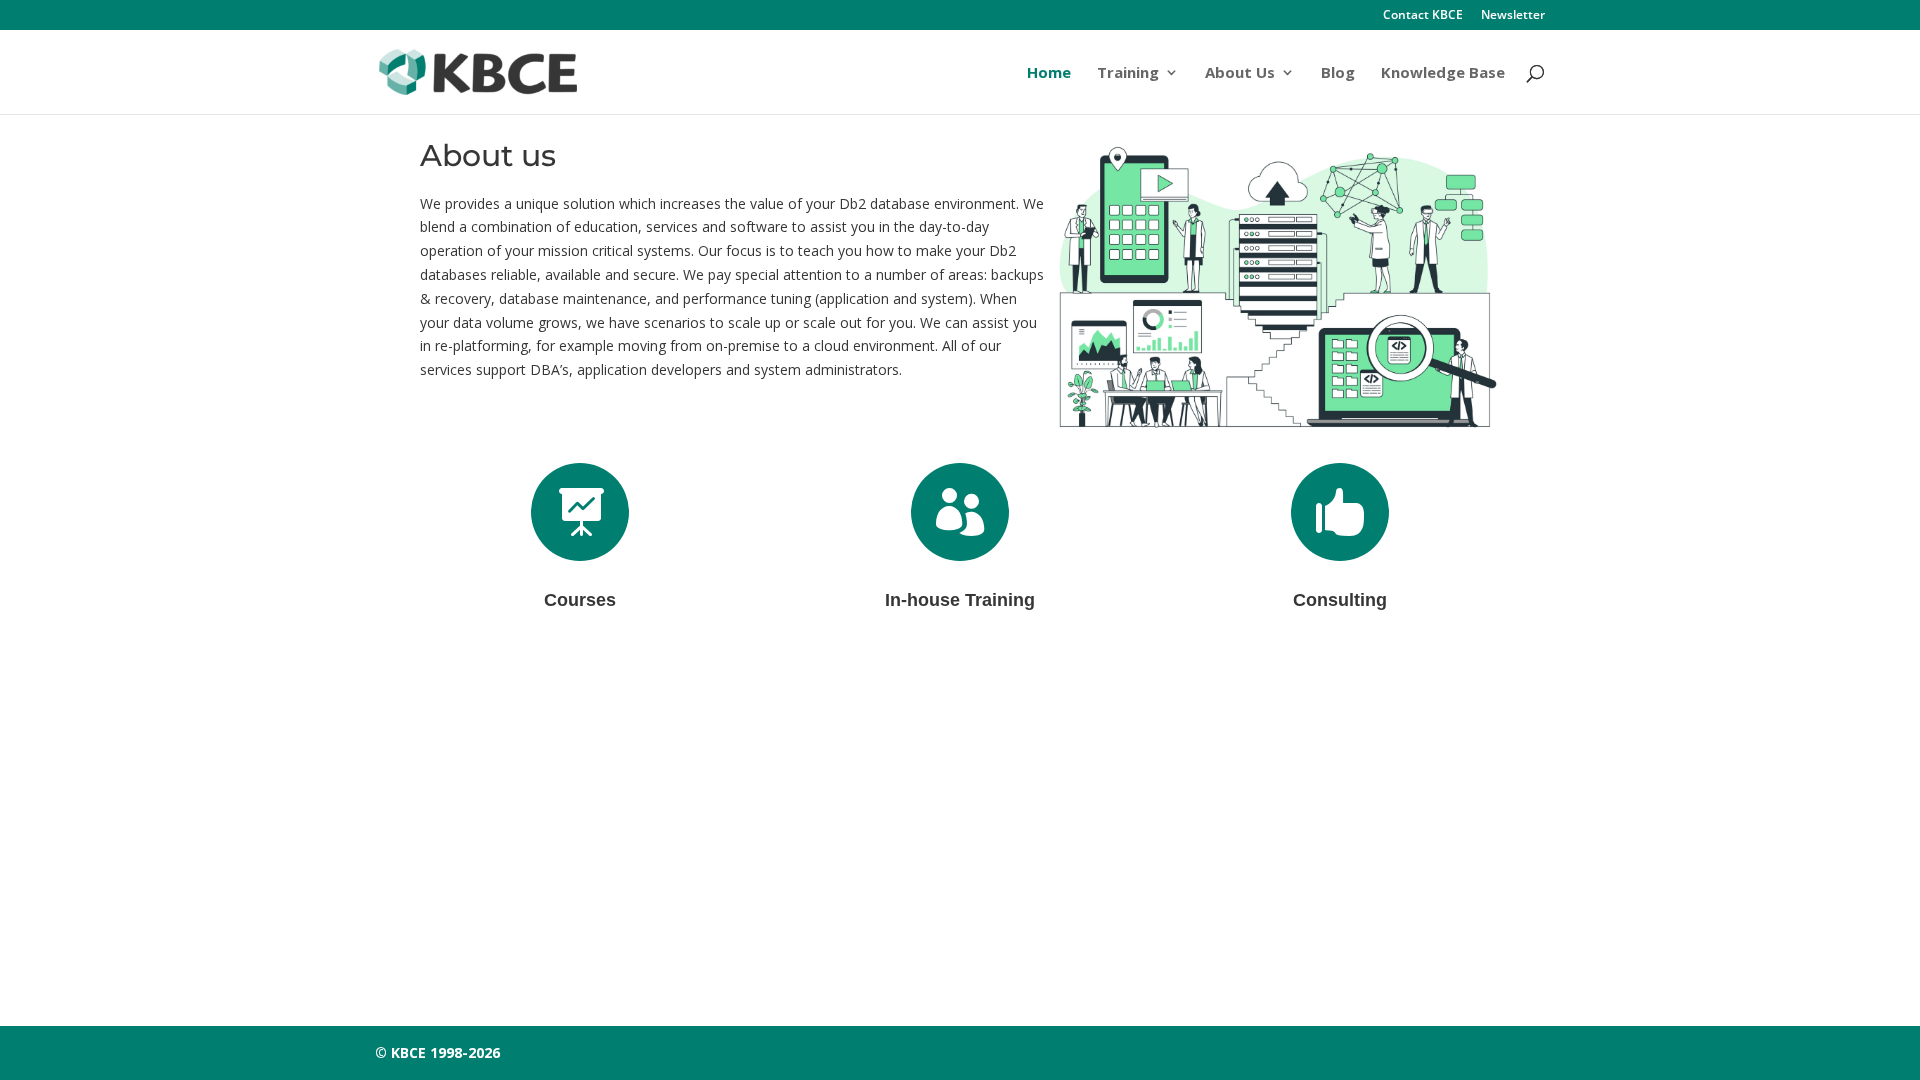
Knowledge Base (1443, 73)
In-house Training (960, 600)
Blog (1338, 73)
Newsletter (1513, 16)
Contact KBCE (1423, 16)
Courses (580, 600)
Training (1128, 73)
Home (1049, 73)
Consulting (1340, 600)
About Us (1240, 73)
